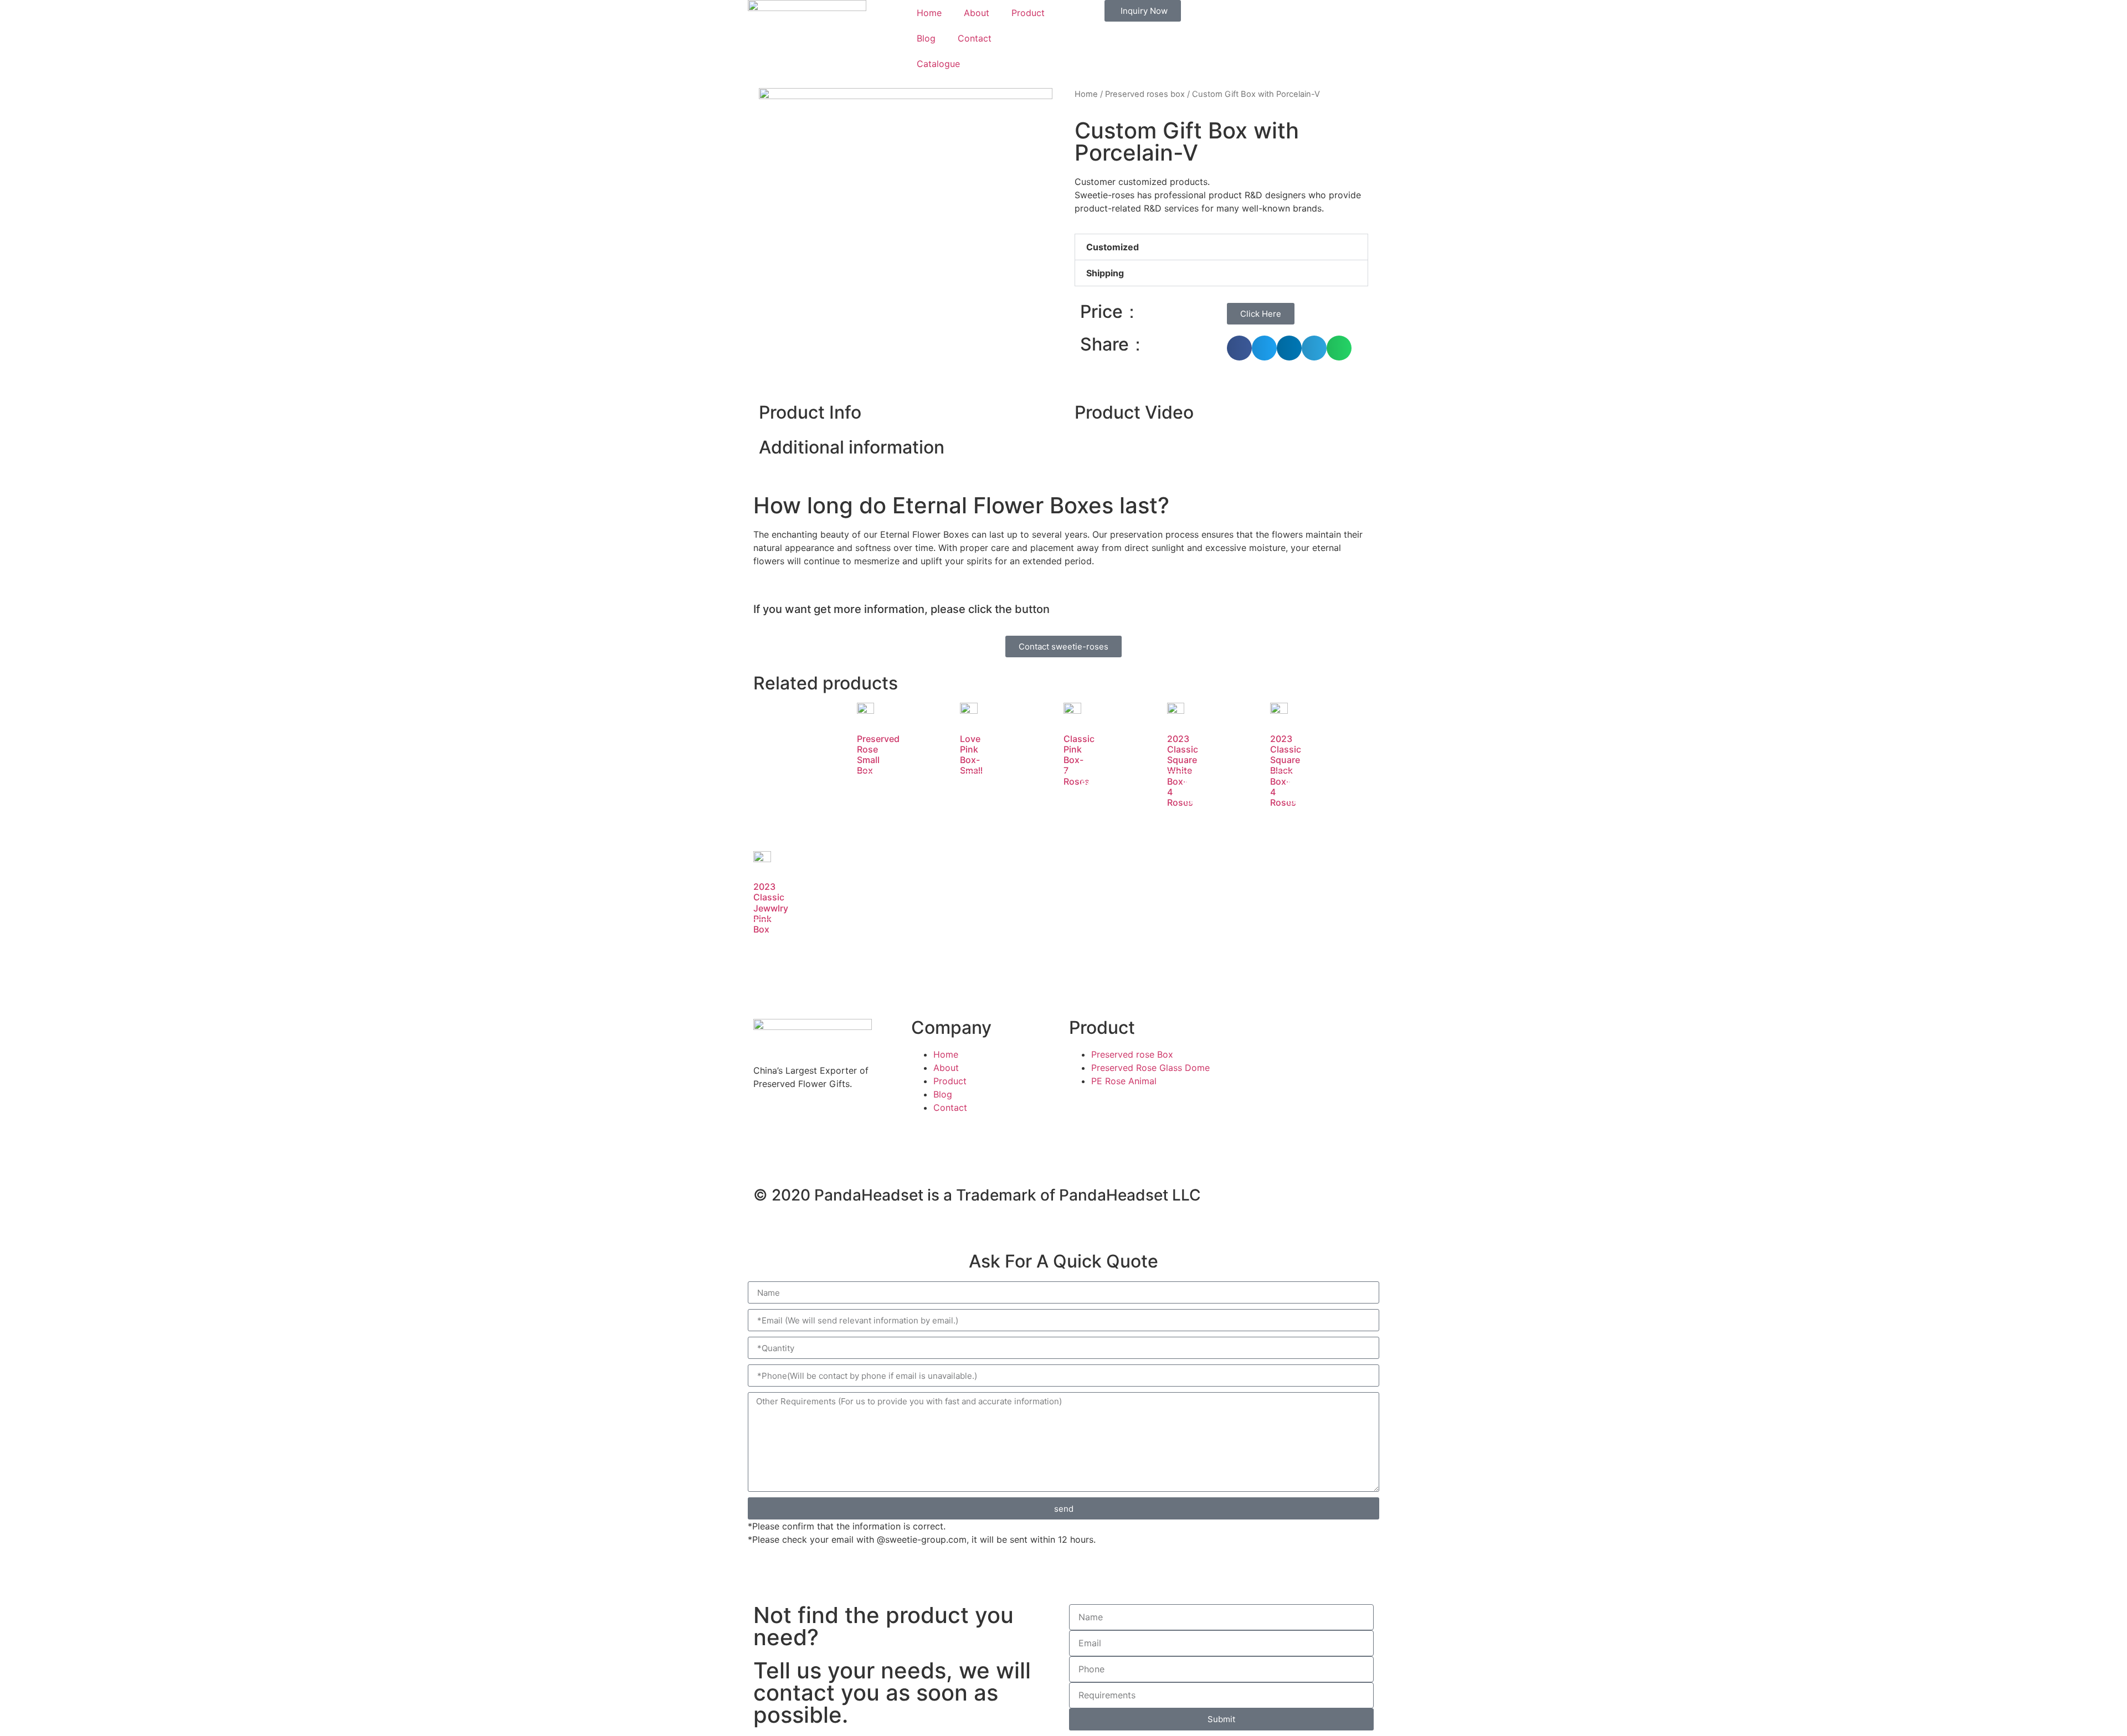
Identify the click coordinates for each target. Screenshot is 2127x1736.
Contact (975, 38)
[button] (1221, 247)
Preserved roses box (1145, 94)
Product (1028, 13)
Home (929, 13)
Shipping (1105, 273)
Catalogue (938, 64)
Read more (886, 792)
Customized (1113, 247)
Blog (926, 38)
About (977, 13)
